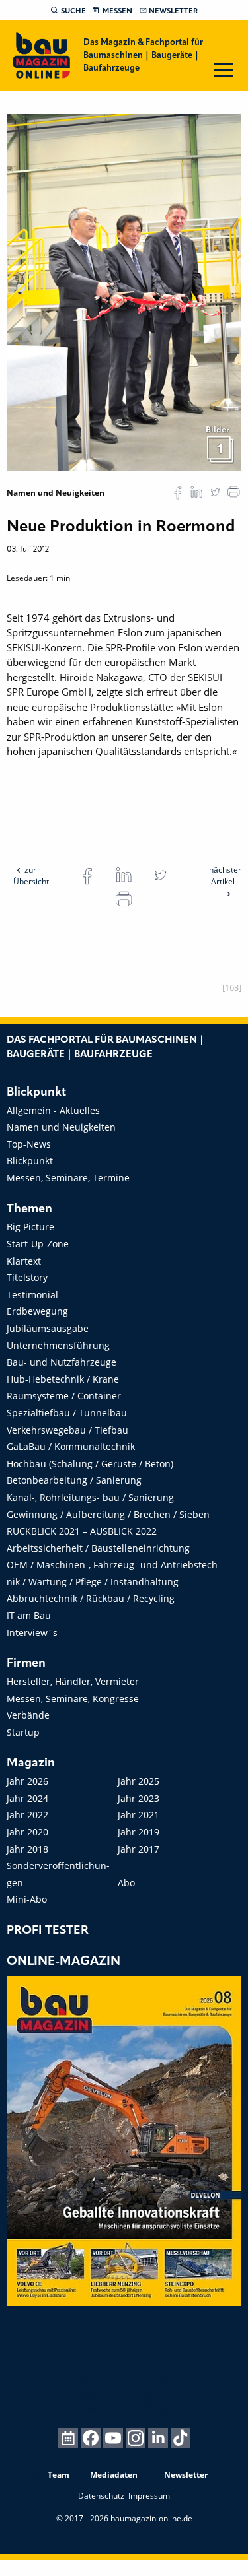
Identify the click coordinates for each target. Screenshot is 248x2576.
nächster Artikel (225, 875)
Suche (73, 11)
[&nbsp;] (124, 292)
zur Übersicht (31, 875)
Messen (117, 11)
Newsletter (173, 11)
